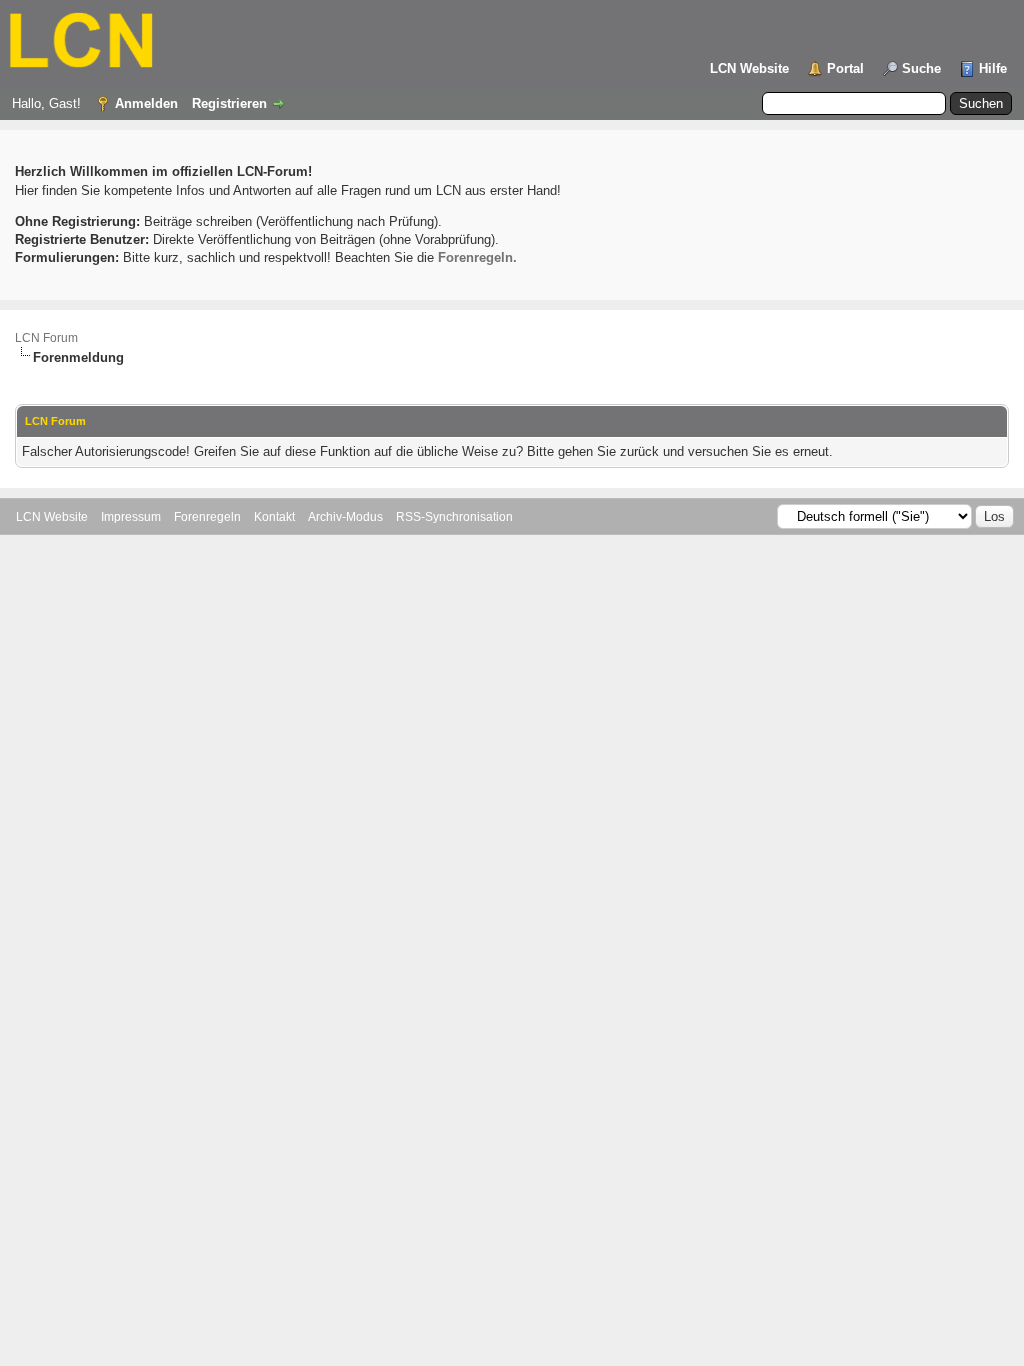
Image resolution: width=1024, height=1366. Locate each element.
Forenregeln (207, 517)
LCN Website (749, 68)
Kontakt (274, 517)
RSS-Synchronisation (454, 517)
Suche (921, 68)
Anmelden (146, 103)
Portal (845, 68)
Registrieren (229, 103)
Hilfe (993, 68)
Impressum (131, 517)
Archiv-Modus (345, 517)
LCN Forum (46, 338)
